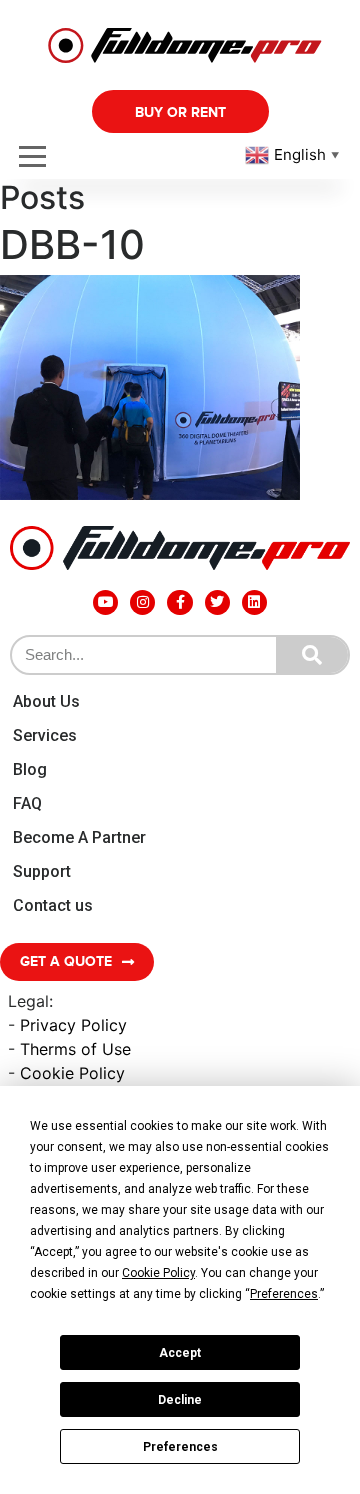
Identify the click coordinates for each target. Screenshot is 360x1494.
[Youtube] (105, 602)
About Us (46, 701)
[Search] (312, 655)
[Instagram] (142, 602)
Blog (30, 769)
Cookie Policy (72, 1073)
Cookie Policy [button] (158, 1273)
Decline (180, 1400)
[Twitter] (217, 602)
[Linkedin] (254, 602)
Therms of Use (75, 1049)
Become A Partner (79, 837)
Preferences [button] (284, 1294)
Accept (180, 1353)
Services (45, 735)
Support (42, 871)
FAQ (27, 803)
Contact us (53, 905)
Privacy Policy (73, 1025)
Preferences (180, 1447)
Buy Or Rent (180, 112)
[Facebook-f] (179, 602)
